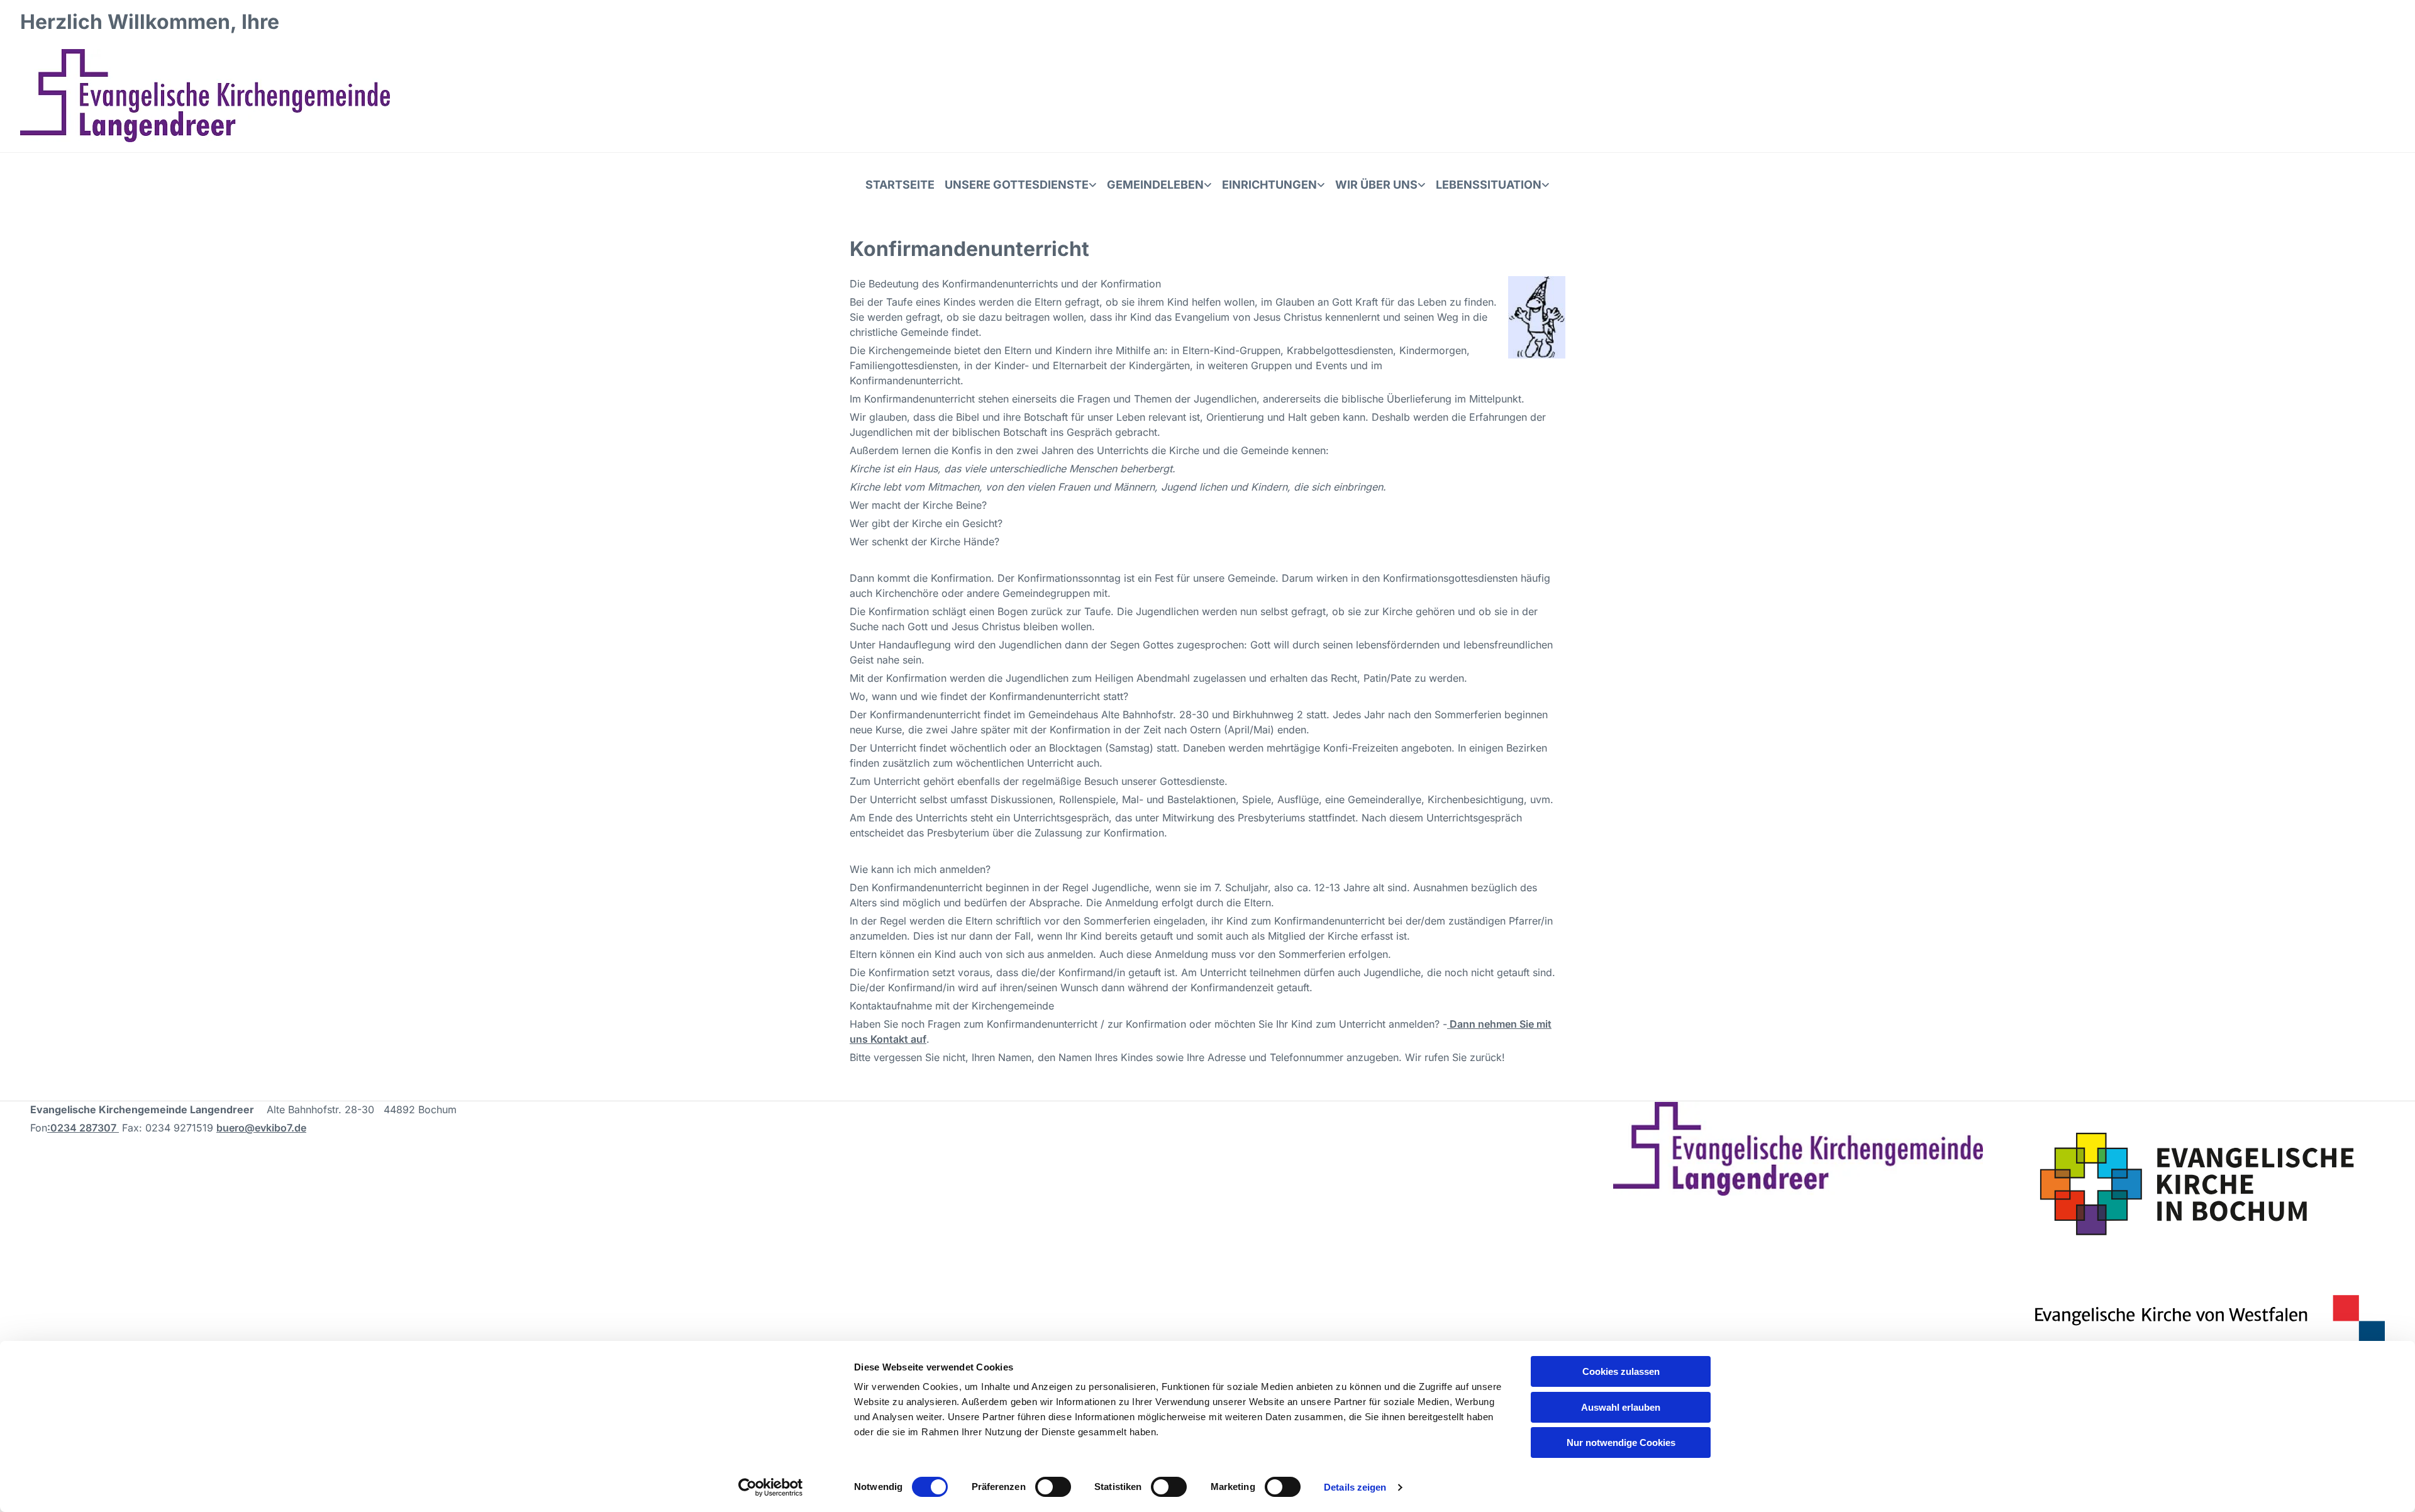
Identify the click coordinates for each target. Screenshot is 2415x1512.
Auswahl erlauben (1621, 1407)
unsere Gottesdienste (1017, 185)
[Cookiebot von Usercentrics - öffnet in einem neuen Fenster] (771, 1487)
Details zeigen (1355, 1487)
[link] (1021, 185)
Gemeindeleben (1155, 185)
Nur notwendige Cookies (1621, 1443)
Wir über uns (1376, 185)
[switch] (1053, 1487)
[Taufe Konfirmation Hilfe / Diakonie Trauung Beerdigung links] (1546, 185)
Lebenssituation (1489, 185)
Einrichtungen (1269, 185)
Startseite (900, 185)
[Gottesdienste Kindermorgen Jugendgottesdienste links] (1094, 185)
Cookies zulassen (1621, 1371)
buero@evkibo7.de (261, 1128)
